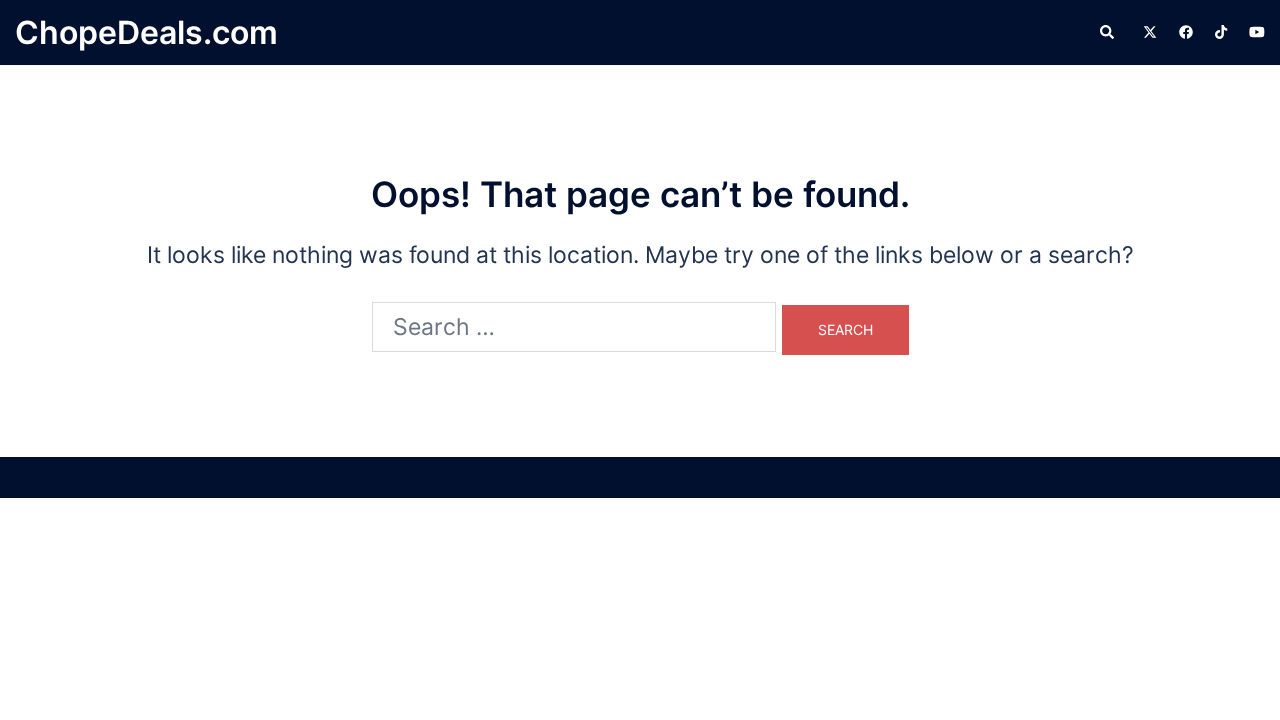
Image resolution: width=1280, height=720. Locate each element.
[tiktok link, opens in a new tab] (1221, 31)
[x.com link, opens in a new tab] (1149, 31)
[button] (1108, 33)
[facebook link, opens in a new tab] (1185, 31)
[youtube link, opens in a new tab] (1257, 31)
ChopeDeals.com (146, 32)
